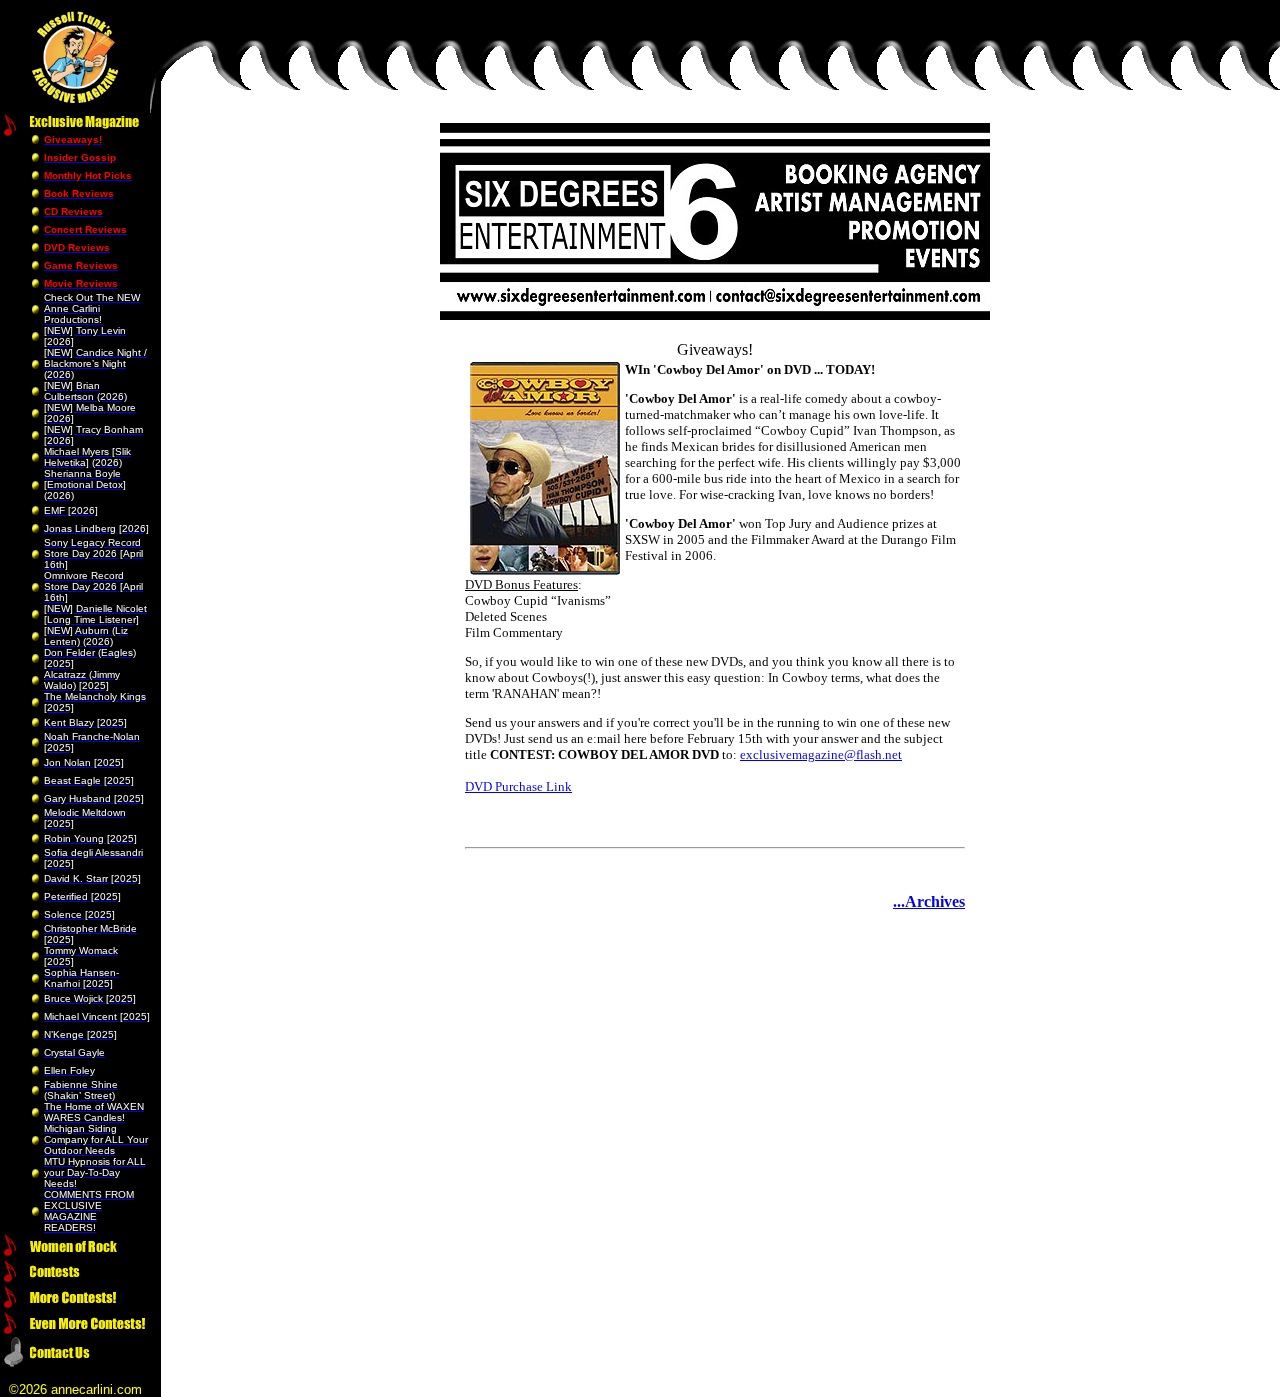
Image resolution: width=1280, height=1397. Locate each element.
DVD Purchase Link (518, 786)
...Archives (929, 901)
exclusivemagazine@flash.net (821, 754)
